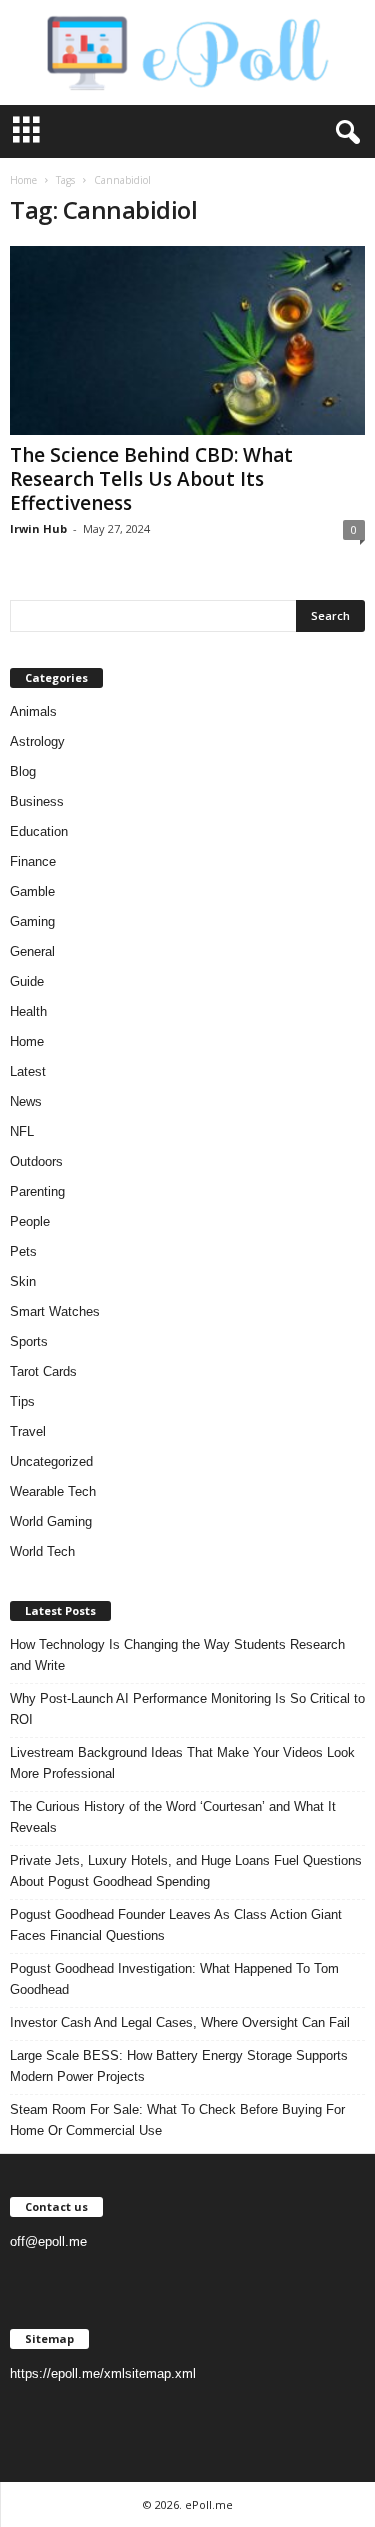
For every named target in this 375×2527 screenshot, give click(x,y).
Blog (23, 771)
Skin (23, 1281)
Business (37, 801)
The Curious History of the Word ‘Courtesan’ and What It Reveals (173, 1817)
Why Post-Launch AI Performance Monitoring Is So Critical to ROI (187, 1709)
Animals (33, 711)
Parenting (37, 1191)
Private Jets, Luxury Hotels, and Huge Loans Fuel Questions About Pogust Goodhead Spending (186, 1871)
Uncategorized (51, 1461)
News (26, 1101)
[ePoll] (187, 52)
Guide (27, 981)
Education (39, 831)
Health (28, 1011)
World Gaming (51, 1521)
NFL (22, 1131)
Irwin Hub (38, 528)
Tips (22, 1401)
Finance (33, 861)
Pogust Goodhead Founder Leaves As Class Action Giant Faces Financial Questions (176, 1925)
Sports (29, 1341)
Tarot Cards (43, 1371)
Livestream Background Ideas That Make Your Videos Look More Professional (182, 1763)
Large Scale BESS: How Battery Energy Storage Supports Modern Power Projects (179, 2066)
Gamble (32, 891)
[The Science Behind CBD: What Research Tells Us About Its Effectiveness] (187, 340)
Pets (23, 1251)
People (30, 1221)
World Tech (42, 1551)
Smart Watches (55, 1311)
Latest (28, 1071)
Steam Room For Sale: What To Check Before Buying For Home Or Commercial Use (177, 2120)
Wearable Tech (53, 1491)
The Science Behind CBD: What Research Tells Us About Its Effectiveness (151, 479)
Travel (28, 1431)
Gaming (32, 921)
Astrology (37, 741)
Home (23, 180)
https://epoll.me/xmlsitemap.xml (103, 2373)
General (32, 951)
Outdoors (36, 1161)
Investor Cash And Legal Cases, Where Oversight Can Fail (180, 2022)
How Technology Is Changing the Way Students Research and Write (177, 1655)
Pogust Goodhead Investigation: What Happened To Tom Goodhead (174, 1979)
